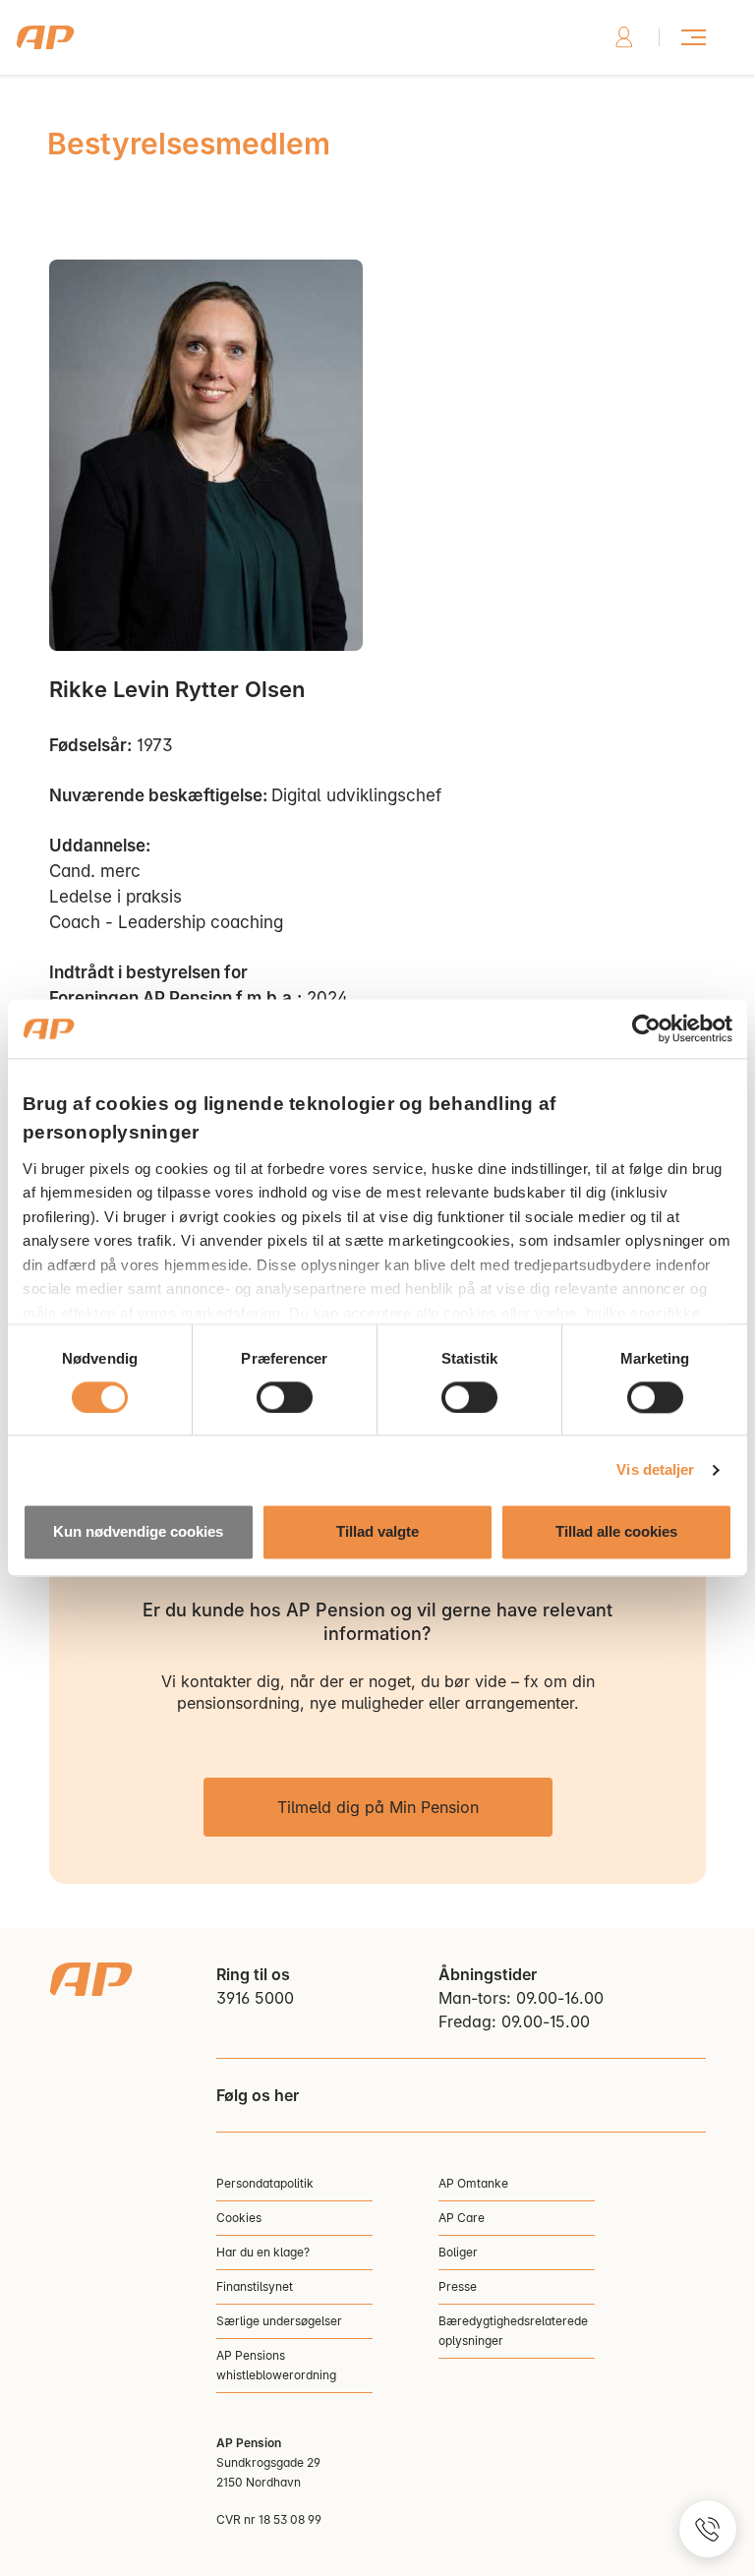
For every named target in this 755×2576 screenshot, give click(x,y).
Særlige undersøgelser (279, 2321)
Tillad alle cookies (616, 1532)
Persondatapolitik (265, 2183)
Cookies (239, 2218)
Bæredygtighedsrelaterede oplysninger (513, 2331)
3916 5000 (255, 1998)
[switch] (285, 1397)
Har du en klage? (263, 2252)
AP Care (462, 2218)
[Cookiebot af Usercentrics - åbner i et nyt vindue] (646, 1028)
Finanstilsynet (255, 2286)
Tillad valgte (377, 1532)
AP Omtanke (473, 2183)
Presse (458, 2286)
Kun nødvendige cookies (138, 1532)
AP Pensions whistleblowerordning (276, 2365)
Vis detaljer (655, 1469)
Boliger (458, 2252)
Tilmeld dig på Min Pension (378, 1807)
